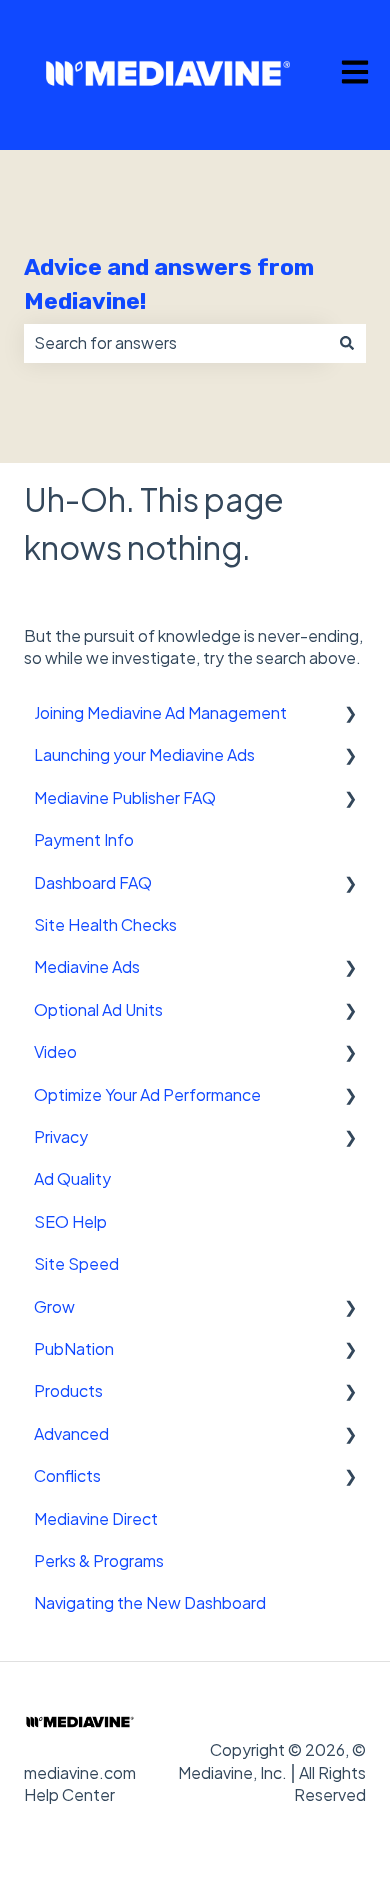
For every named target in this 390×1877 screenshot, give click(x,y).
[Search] (347, 343)
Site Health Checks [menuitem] (105, 924)
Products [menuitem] (68, 1390)
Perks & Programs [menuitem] (99, 1560)
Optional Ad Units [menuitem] (98, 1009)
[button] (350, 714)
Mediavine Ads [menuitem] (87, 966)
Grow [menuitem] (54, 1306)
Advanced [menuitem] (71, 1433)
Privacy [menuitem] (61, 1136)
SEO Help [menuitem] (70, 1221)
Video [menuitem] (55, 1051)
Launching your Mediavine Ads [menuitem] (144, 754)
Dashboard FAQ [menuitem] (93, 882)
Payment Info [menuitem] (84, 839)
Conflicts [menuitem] (67, 1475)
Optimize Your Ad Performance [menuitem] (147, 1094)
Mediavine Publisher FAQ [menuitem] (125, 797)
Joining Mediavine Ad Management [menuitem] (160, 712)
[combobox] (176, 343)
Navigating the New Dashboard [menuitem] (150, 1602)
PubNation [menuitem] (74, 1348)
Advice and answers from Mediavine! (169, 284)
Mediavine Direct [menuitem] (96, 1518)
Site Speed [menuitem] (76, 1263)
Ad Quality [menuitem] (72, 1178)
